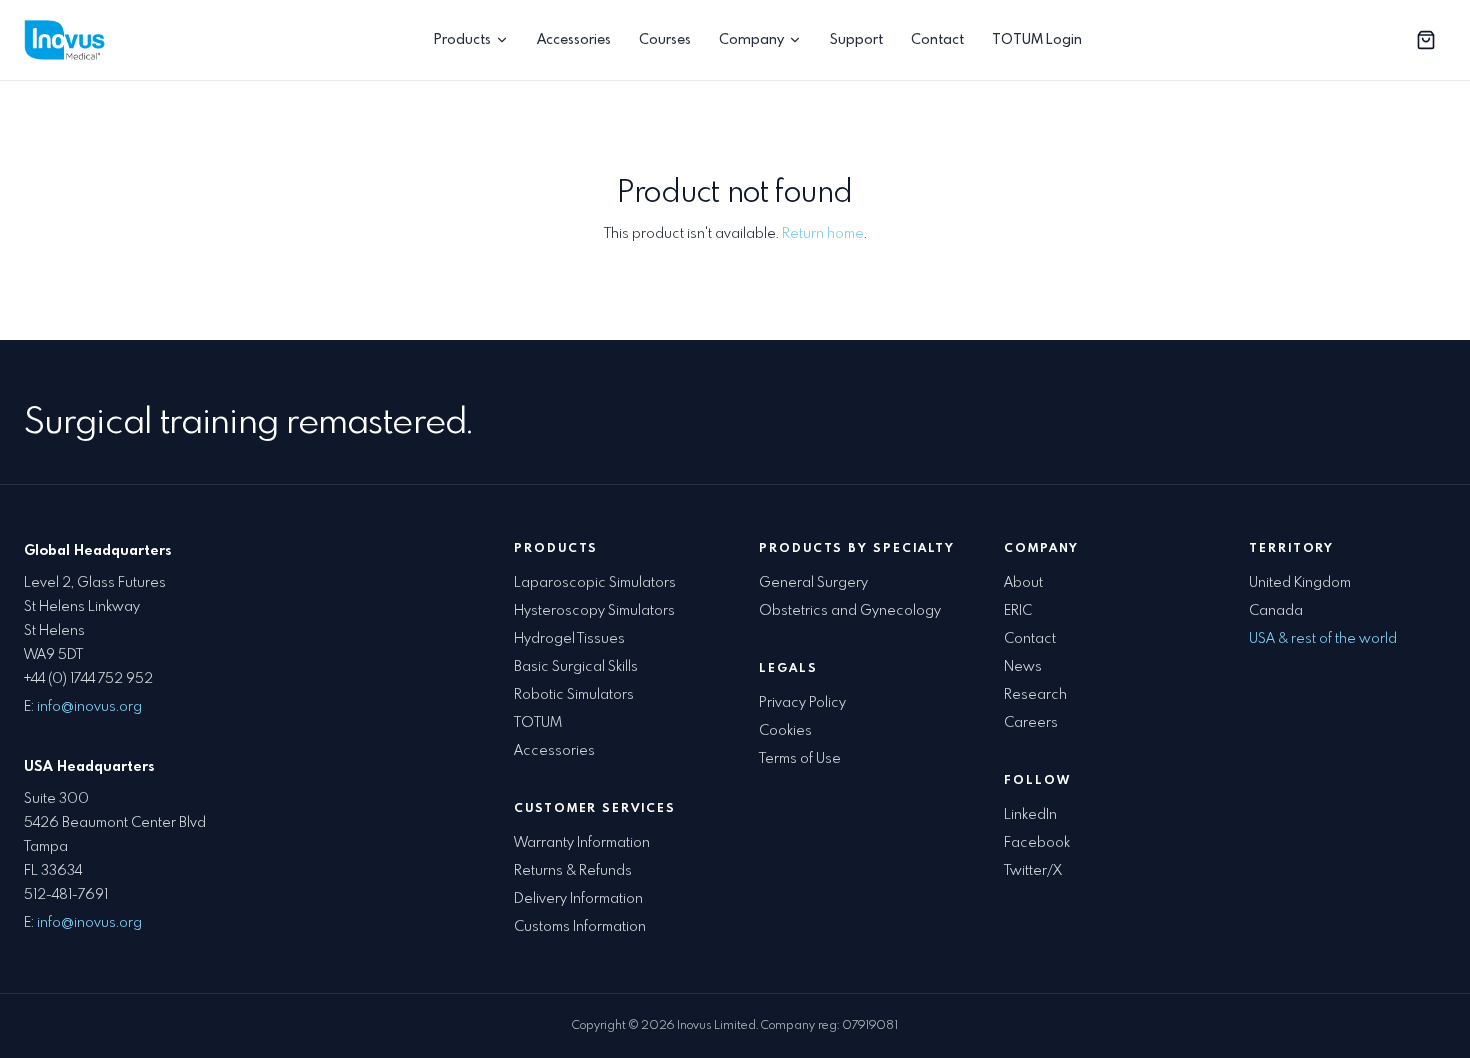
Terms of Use (800, 759)
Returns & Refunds (573, 871)
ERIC (1018, 611)
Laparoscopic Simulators (595, 583)
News (1023, 667)
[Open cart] (1426, 40)
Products (462, 40)
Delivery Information (578, 899)
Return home (823, 234)
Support (856, 40)
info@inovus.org (89, 707)
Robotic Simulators (574, 695)
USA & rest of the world (1323, 639)
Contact (937, 40)
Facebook (1037, 843)
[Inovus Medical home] (67, 40)
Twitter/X (1033, 871)
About (1023, 583)
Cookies (785, 731)
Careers (1031, 723)
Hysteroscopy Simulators (594, 611)
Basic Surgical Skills (576, 667)
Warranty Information (582, 843)
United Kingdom (1300, 583)
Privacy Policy (802, 703)
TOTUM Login (1037, 40)
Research (1035, 695)
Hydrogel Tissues (569, 639)
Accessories (574, 40)
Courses (665, 40)
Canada (1276, 611)
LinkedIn (1030, 815)
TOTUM (538, 723)
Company (751, 40)
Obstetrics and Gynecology (850, 611)
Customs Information (580, 927)
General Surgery (813, 583)
